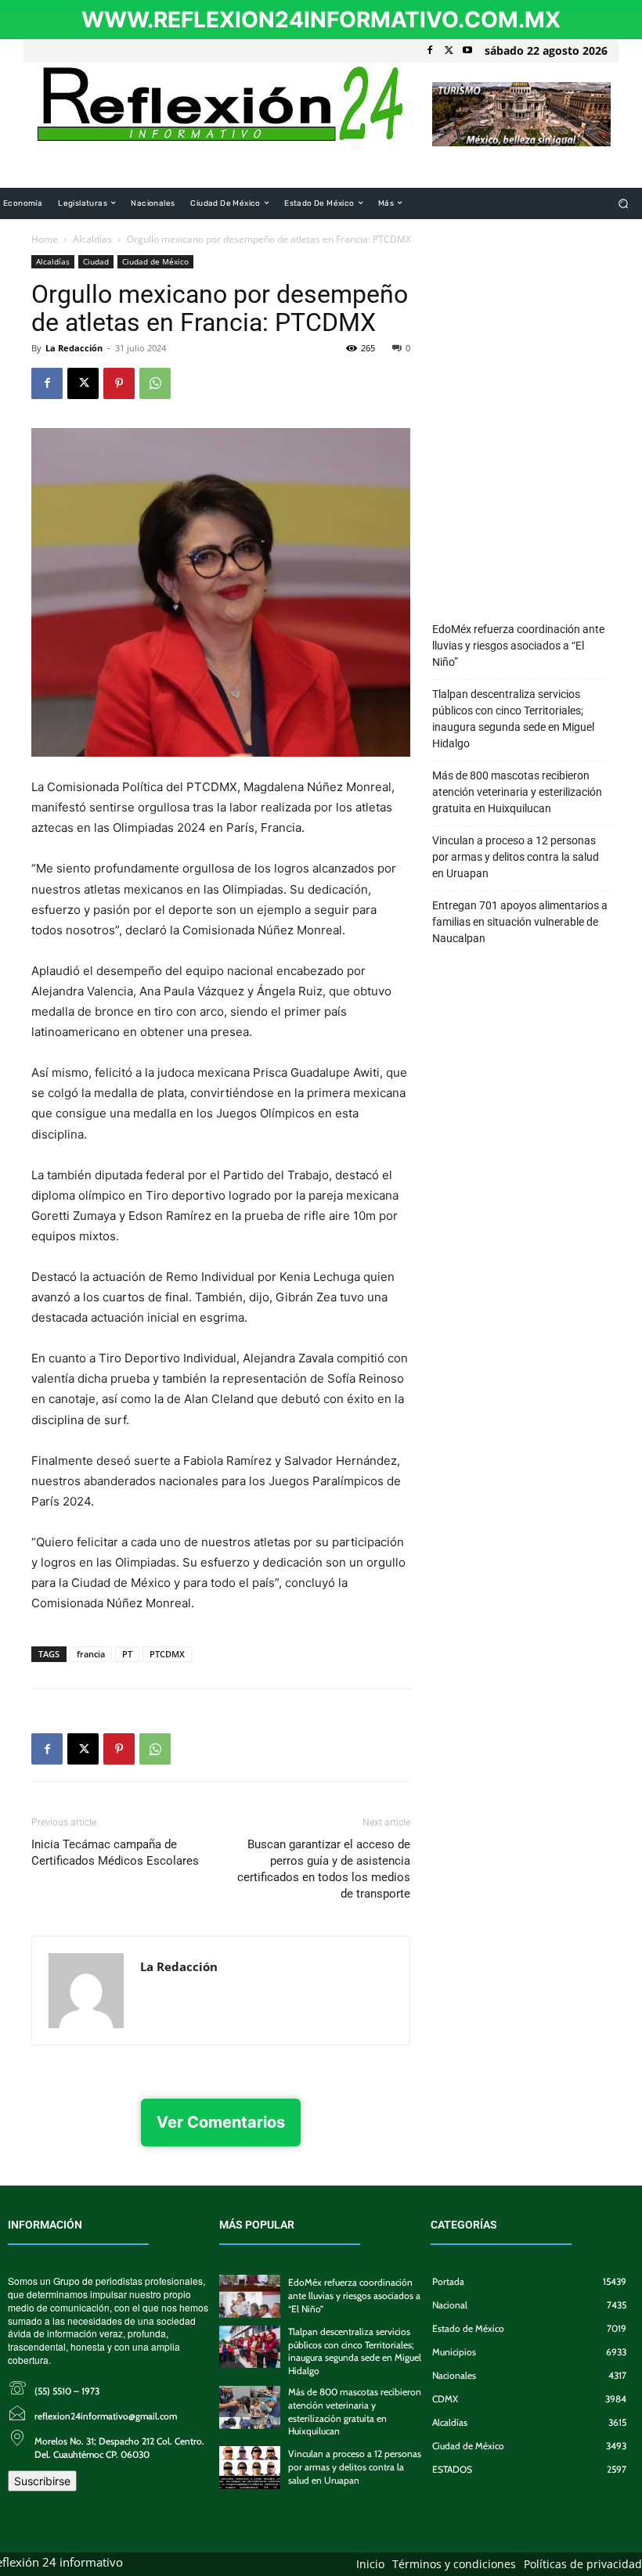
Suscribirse (42, 2481)
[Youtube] (467, 51)
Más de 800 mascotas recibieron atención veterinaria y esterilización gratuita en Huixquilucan (517, 792)
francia (91, 1654)
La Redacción (74, 348)
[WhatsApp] (155, 383)
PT (127, 1654)
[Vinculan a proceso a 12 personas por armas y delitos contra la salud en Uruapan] (250, 2468)
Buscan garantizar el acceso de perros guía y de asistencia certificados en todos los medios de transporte (324, 1869)
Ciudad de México (155, 261)
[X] (449, 51)
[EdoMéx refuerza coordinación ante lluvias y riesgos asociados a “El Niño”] (250, 2296)
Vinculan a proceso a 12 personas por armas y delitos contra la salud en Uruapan (516, 857)
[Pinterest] (119, 383)
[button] (624, 203)
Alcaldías (92, 239)
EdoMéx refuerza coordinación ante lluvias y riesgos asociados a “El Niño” (518, 646)
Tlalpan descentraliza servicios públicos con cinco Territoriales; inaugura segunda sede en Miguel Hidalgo (513, 719)
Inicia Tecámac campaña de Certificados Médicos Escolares (115, 1853)
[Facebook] (430, 51)
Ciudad (96, 261)
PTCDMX (167, 1654)
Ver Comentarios (221, 2122)
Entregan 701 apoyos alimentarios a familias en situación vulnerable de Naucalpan (520, 922)
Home (45, 239)
